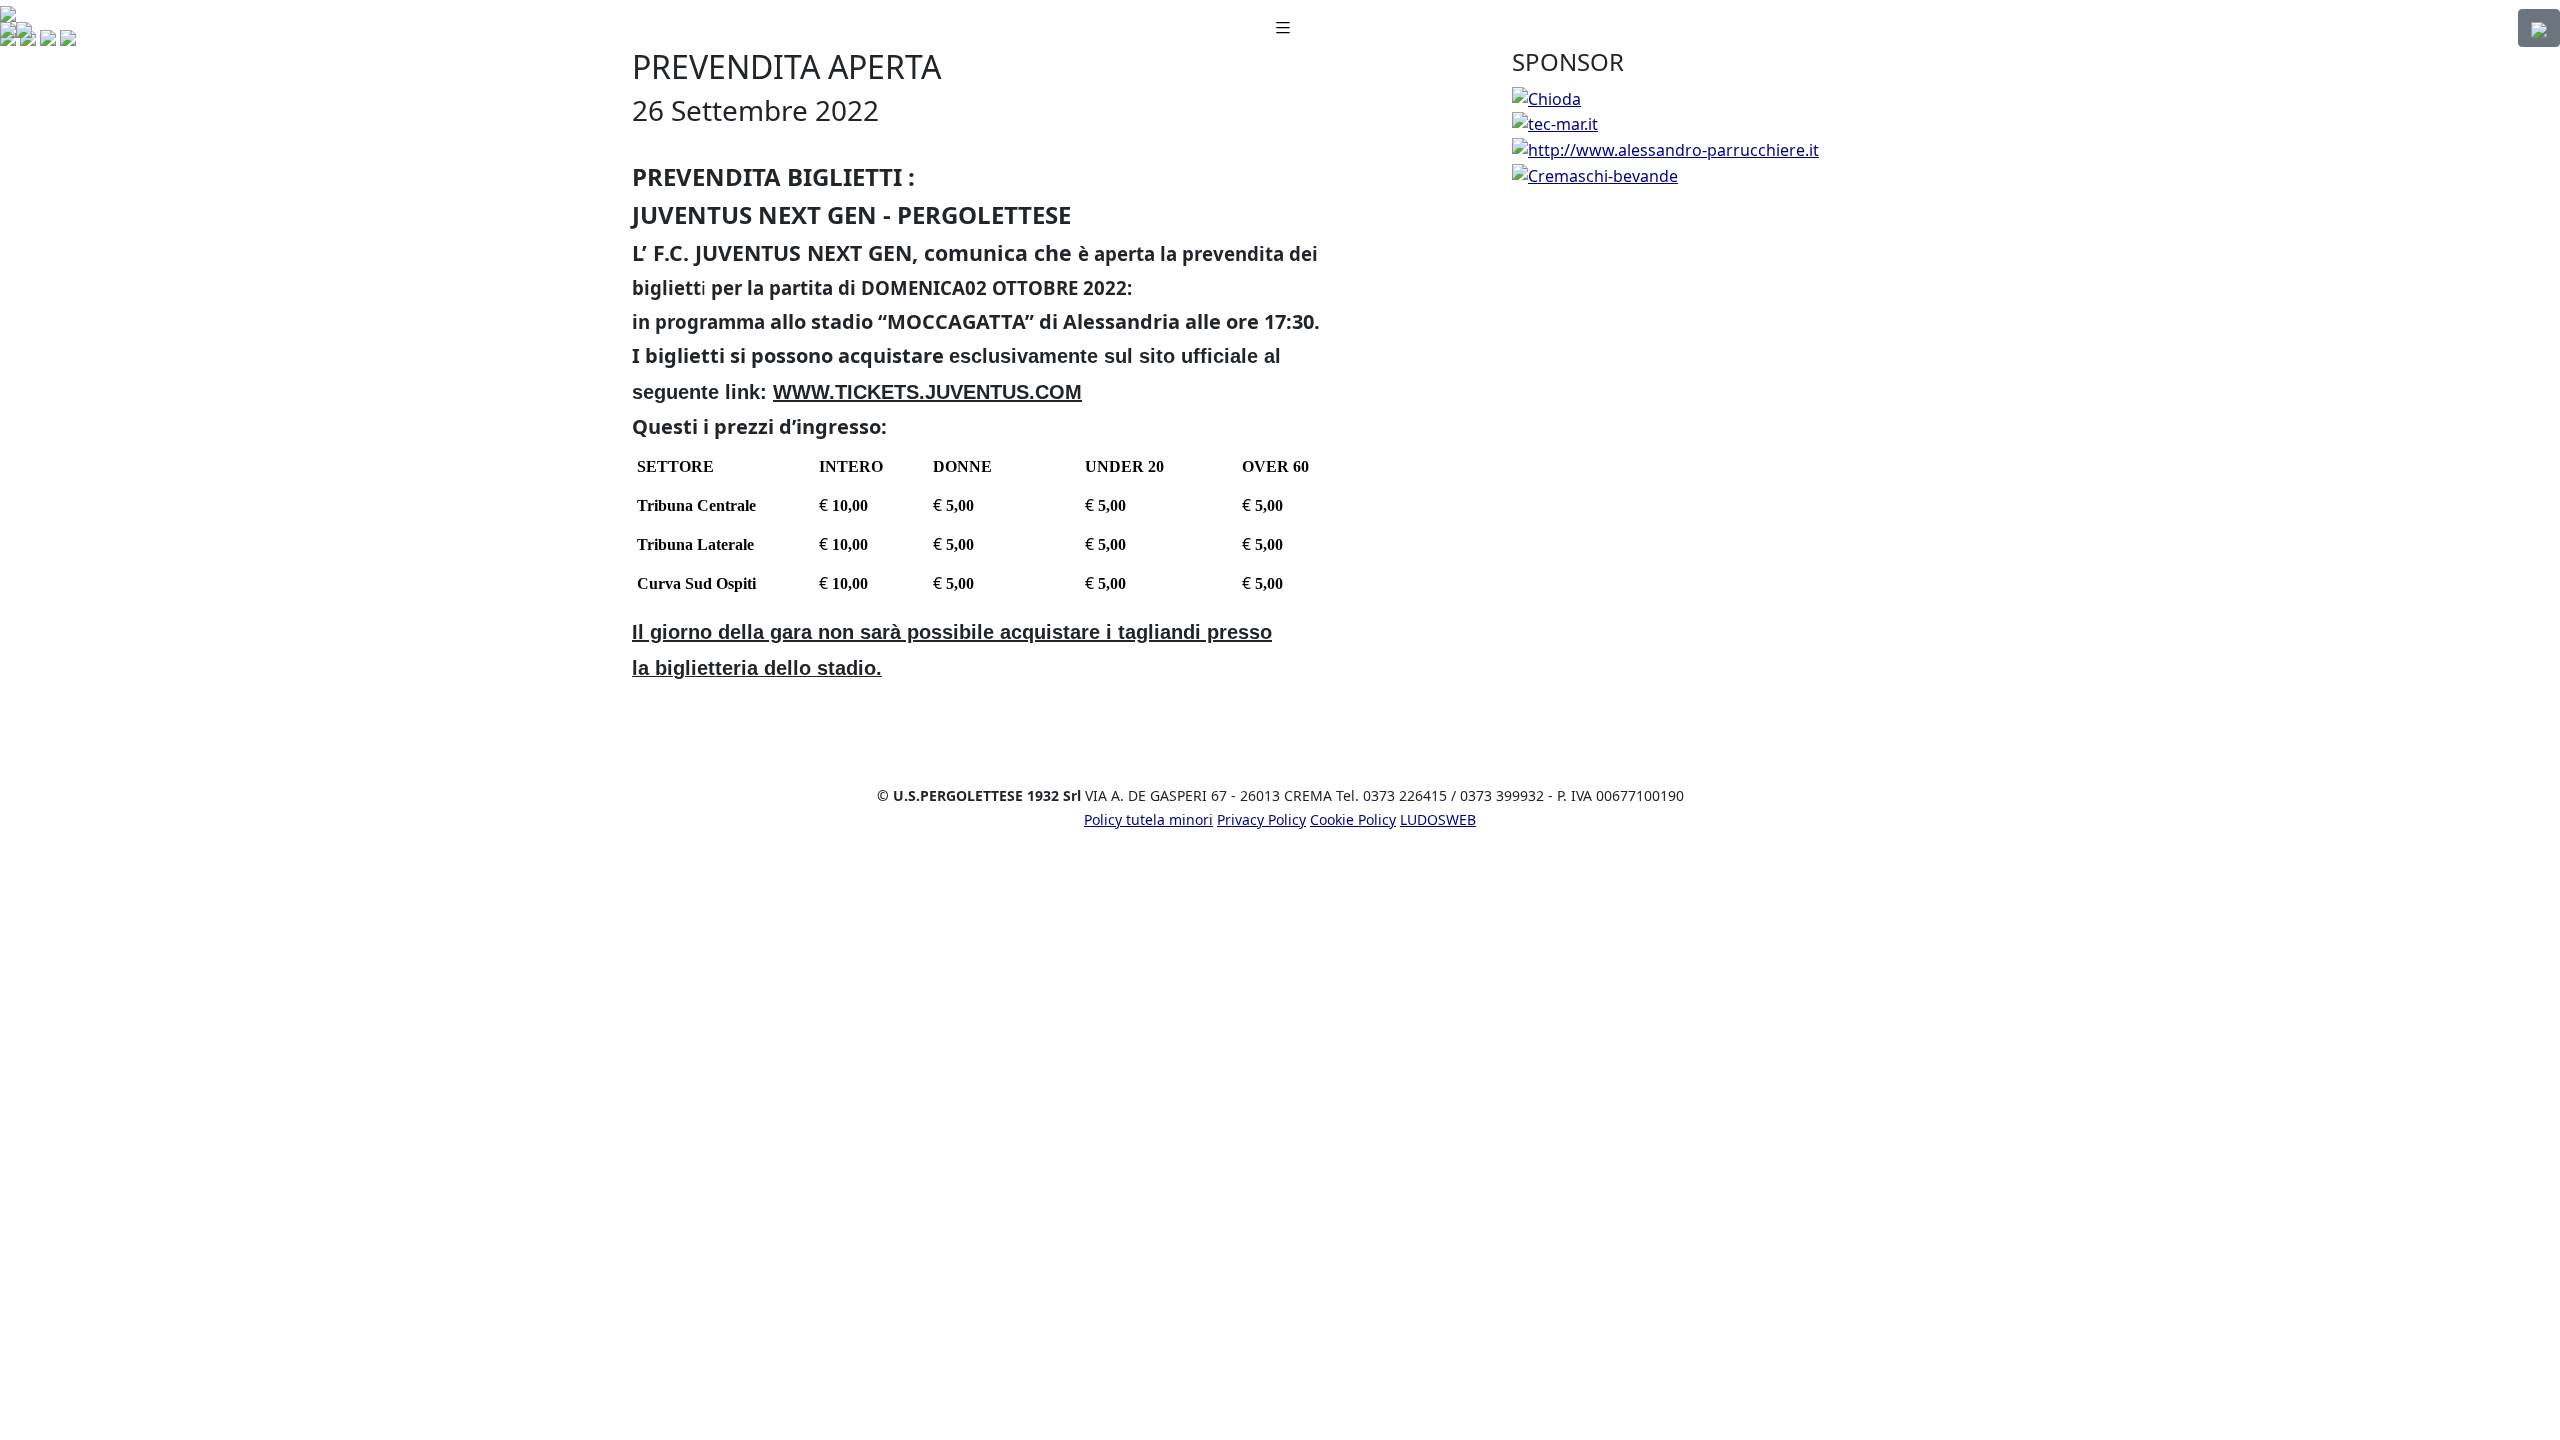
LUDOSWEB (1438, 819)
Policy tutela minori (1148, 819)
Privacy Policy (1261, 819)
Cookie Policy (1353, 819)
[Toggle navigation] (1283, 28)
